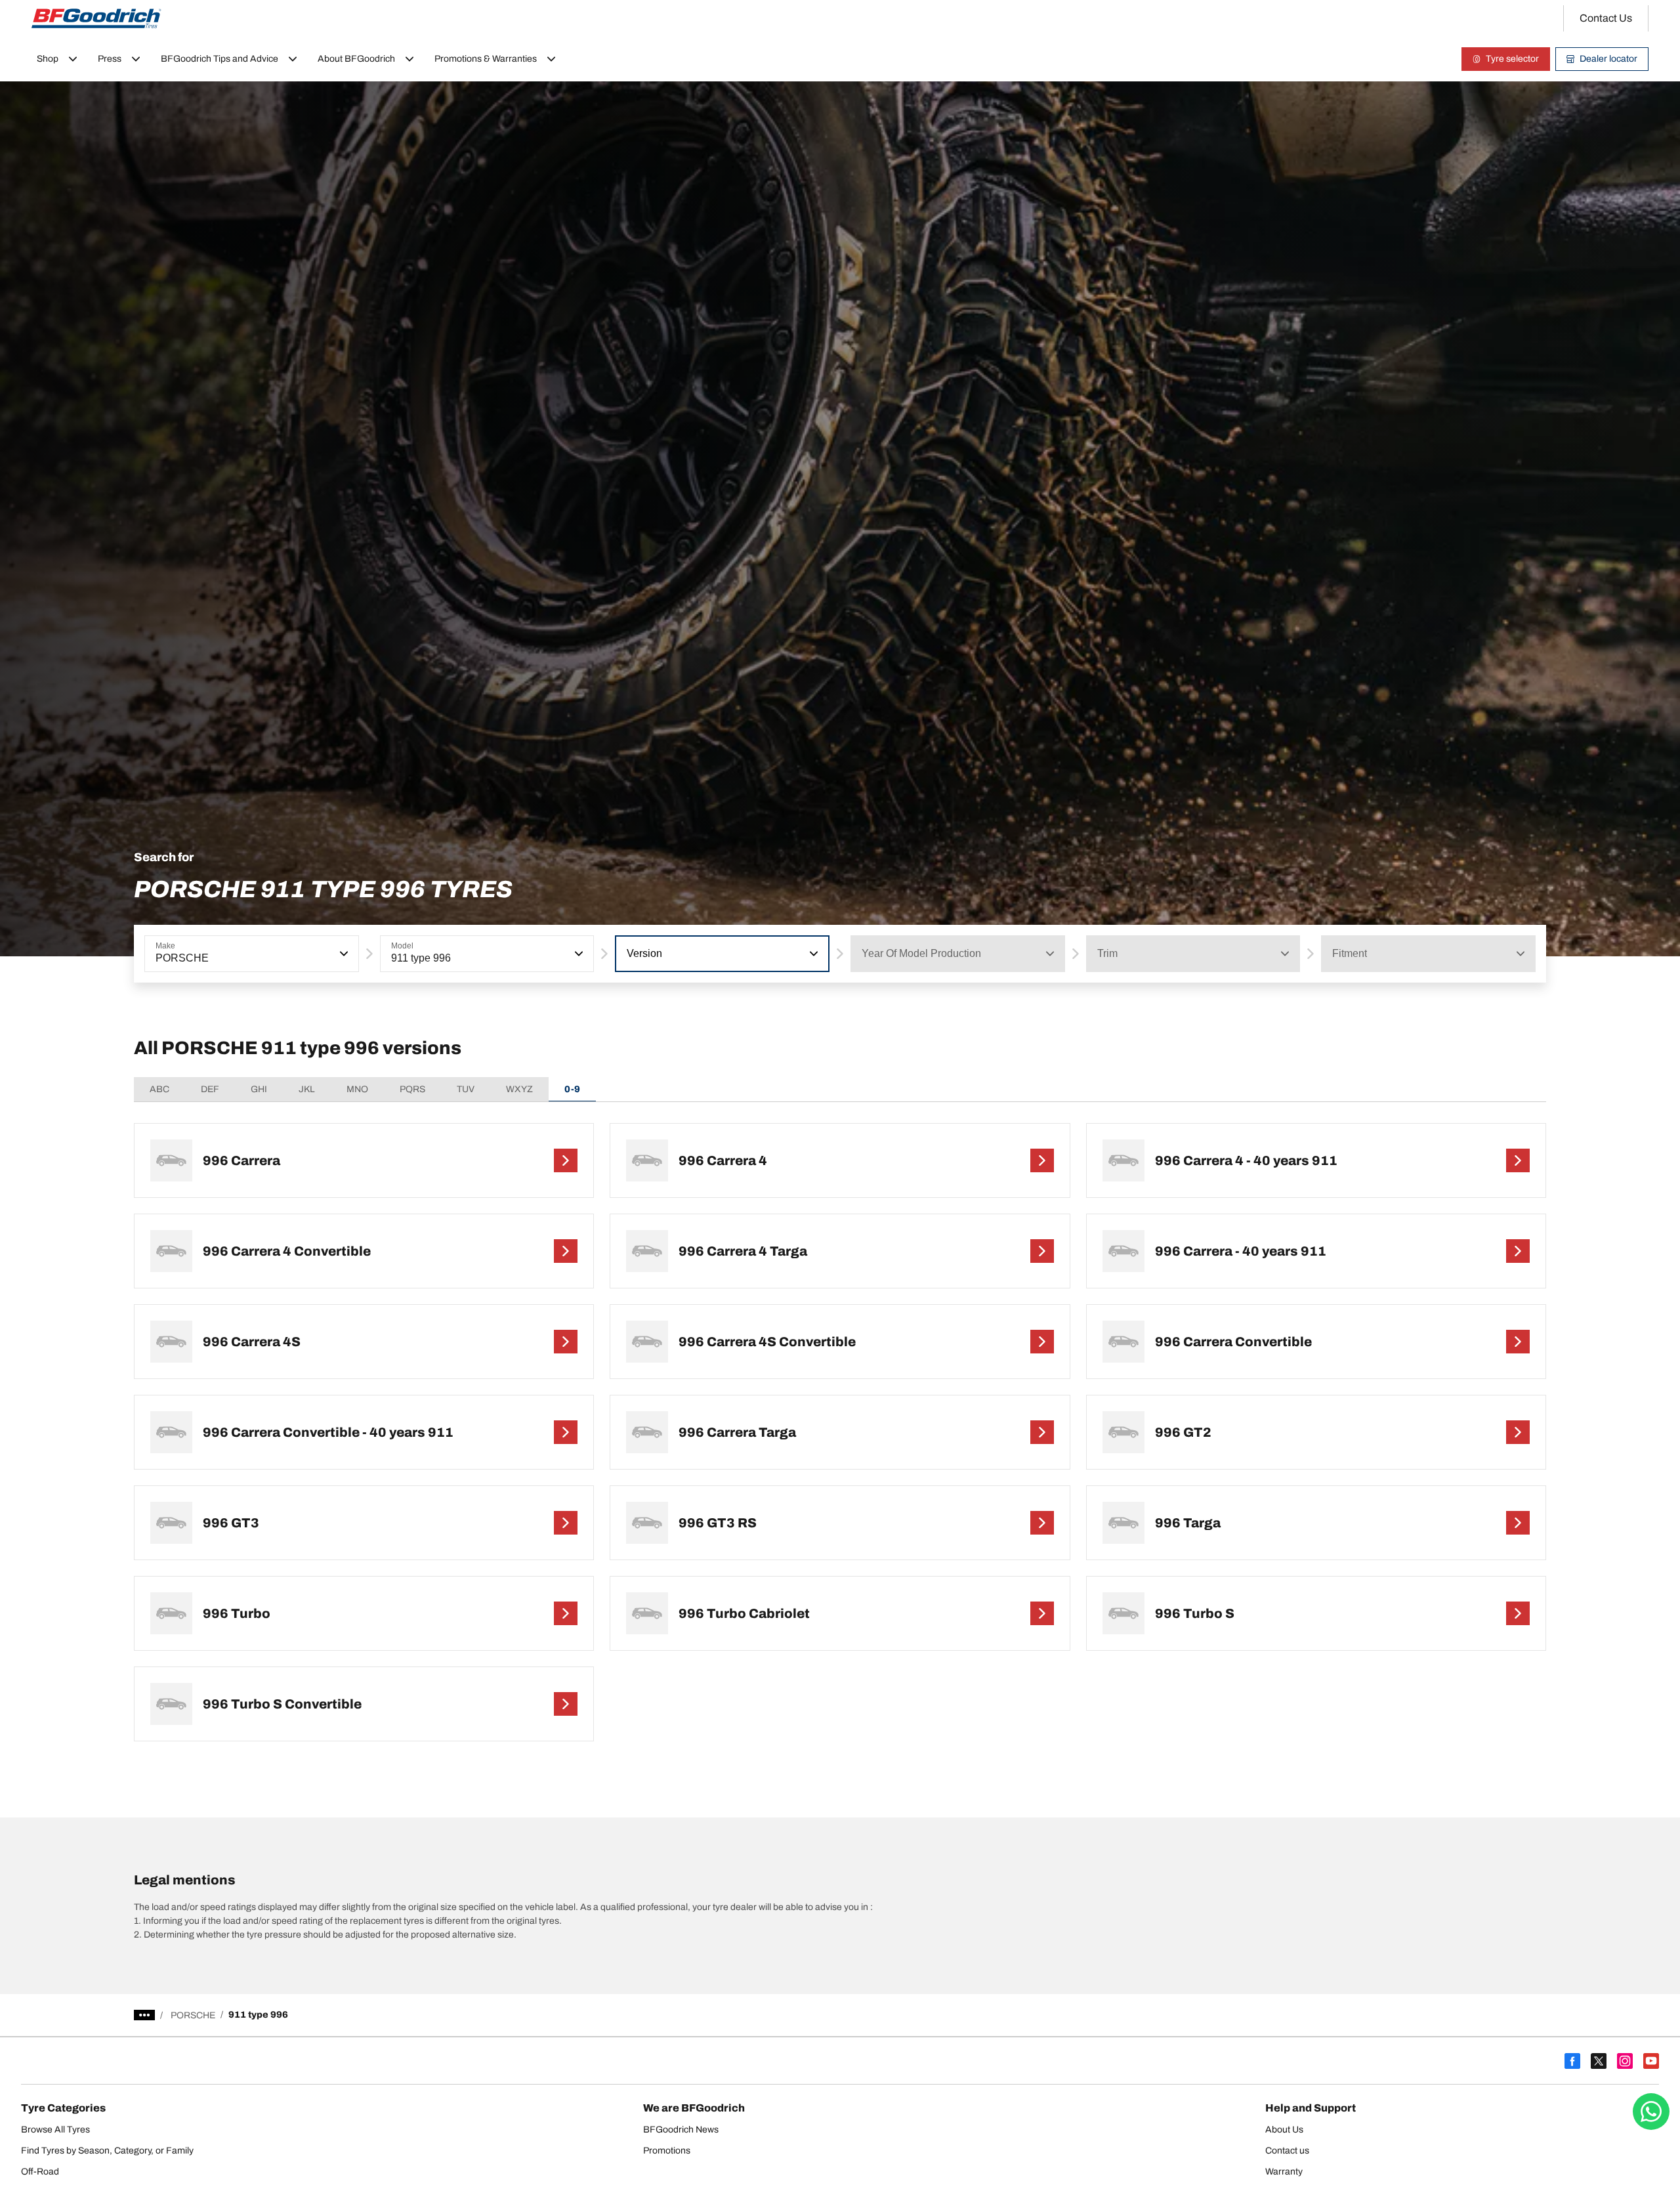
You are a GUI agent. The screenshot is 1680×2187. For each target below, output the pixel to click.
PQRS (412, 1089)
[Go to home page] (96, 18)
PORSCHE (193, 2015)
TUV (466, 1089)
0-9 (572, 1089)
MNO (357, 1089)
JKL (307, 1089)
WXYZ (519, 1089)
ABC (159, 1089)
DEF (210, 1089)
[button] (343, 954)
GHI (259, 1089)
